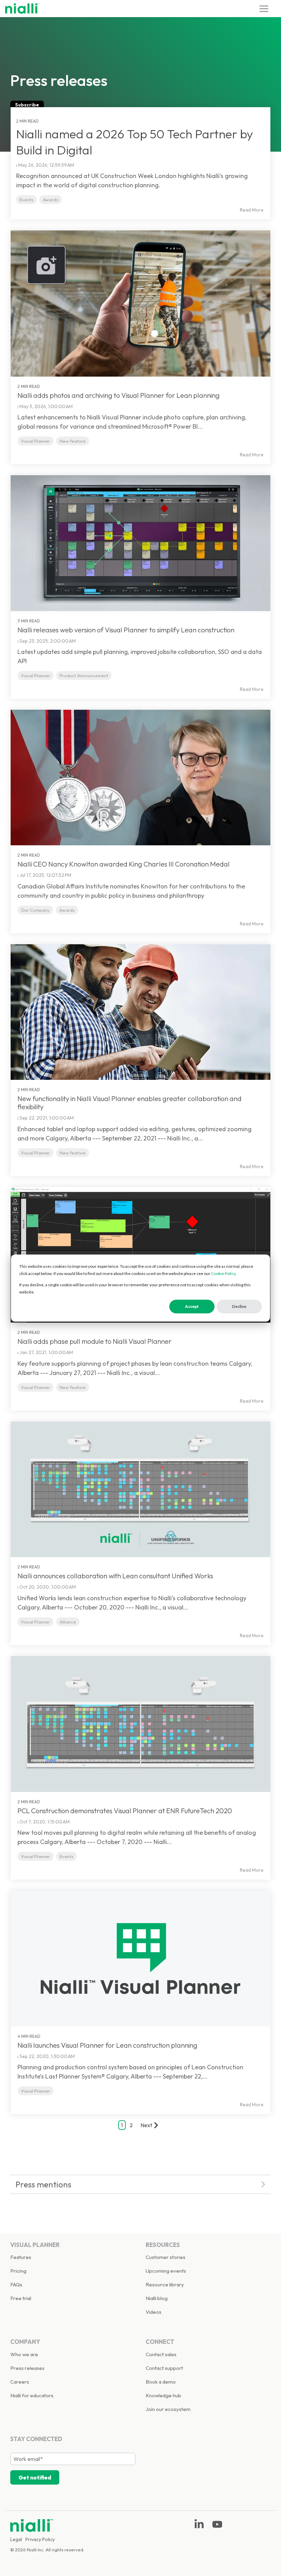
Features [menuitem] (21, 2257)
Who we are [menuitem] (24, 2354)
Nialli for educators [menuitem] (32, 2395)
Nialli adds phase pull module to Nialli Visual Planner (95, 1341)
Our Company (35, 910)
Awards (51, 200)
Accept (192, 1307)
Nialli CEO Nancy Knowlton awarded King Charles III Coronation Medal (124, 864)
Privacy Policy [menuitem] (40, 2539)
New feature (73, 441)
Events (26, 200)
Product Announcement (84, 675)
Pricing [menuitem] (18, 2271)
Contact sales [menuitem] (161, 2354)
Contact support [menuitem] (164, 2368)
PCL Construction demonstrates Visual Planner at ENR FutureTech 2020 (125, 1811)
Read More (252, 210)
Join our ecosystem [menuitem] (168, 2409)
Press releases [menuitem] (27, 2368)
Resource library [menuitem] (165, 2284)
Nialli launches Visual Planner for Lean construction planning (107, 2045)
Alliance (68, 1622)
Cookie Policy (223, 1273)
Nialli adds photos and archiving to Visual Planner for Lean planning (119, 395)
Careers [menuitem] (20, 2382)
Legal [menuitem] (16, 2539)
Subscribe (27, 105)
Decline (239, 1307)
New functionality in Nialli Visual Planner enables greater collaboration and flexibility (130, 1103)
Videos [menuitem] (154, 2312)
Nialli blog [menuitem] (157, 2298)
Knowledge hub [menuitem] (163, 2395)
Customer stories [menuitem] (166, 2257)
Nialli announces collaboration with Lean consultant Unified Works (115, 1576)
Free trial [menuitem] (21, 2298)
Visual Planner (35, 441)
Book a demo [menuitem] (161, 2382)
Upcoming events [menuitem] (166, 2271)
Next (146, 2125)
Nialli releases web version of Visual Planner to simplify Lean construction (126, 630)
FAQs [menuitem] (16, 2284)
